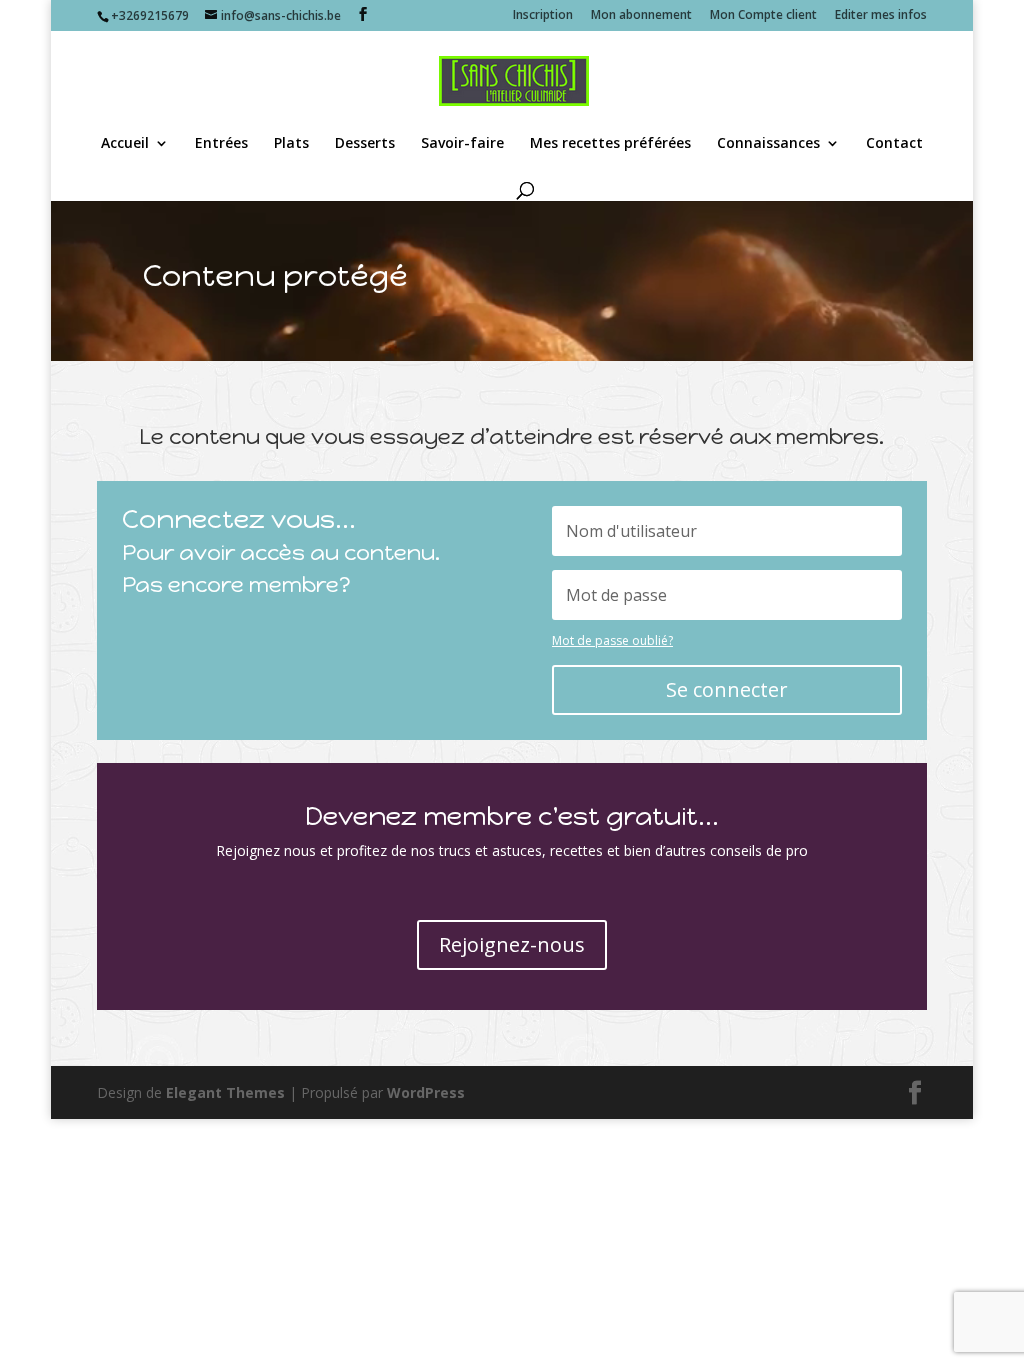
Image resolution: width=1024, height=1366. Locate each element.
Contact (894, 144)
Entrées (221, 144)
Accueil (125, 144)
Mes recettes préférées (610, 144)
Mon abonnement (641, 16)
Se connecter (727, 689)
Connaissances (768, 144)
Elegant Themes (225, 1092)
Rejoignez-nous (512, 944)
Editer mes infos (881, 16)
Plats (291, 144)
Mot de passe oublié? (612, 640)
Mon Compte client (763, 16)
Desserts (365, 144)
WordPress (426, 1092)
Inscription (543, 16)
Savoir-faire (462, 144)
